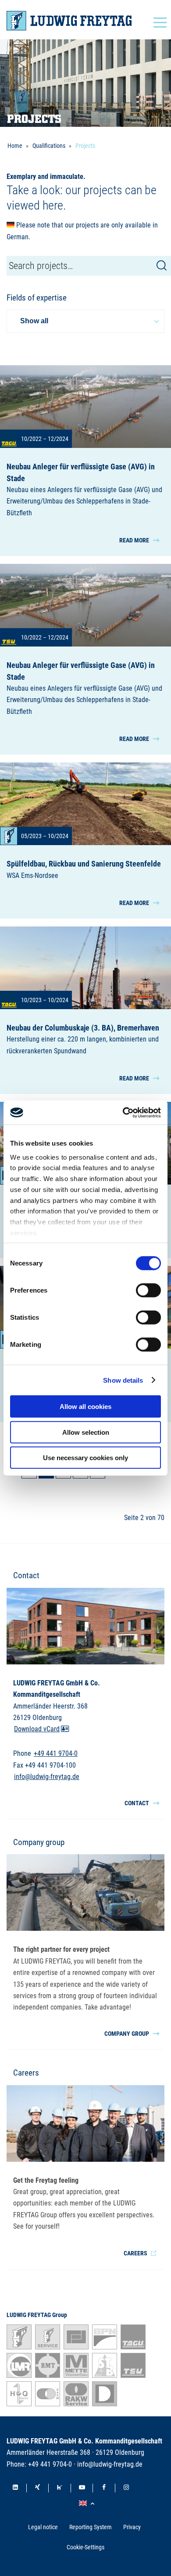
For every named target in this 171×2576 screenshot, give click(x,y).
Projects (85, 146)
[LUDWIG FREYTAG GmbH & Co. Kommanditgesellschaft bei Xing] (38, 2488)
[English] (88, 2504)
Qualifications (49, 146)
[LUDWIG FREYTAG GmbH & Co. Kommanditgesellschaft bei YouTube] (82, 2488)
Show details (123, 1380)
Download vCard (37, 1729)
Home (15, 146)
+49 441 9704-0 (56, 1754)
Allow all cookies (85, 1407)
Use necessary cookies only (85, 1458)
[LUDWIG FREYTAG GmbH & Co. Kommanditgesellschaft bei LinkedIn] (15, 2488)
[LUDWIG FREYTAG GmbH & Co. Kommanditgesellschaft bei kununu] (60, 2488)
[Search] (162, 266)
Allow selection (86, 1432)
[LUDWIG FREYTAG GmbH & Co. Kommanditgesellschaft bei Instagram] (126, 2488)
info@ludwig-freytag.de (47, 1777)
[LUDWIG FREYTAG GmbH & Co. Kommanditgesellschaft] (69, 21)
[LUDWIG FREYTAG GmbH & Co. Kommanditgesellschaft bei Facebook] (104, 2488)
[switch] (148, 1290)
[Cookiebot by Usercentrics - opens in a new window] (123, 1112)
